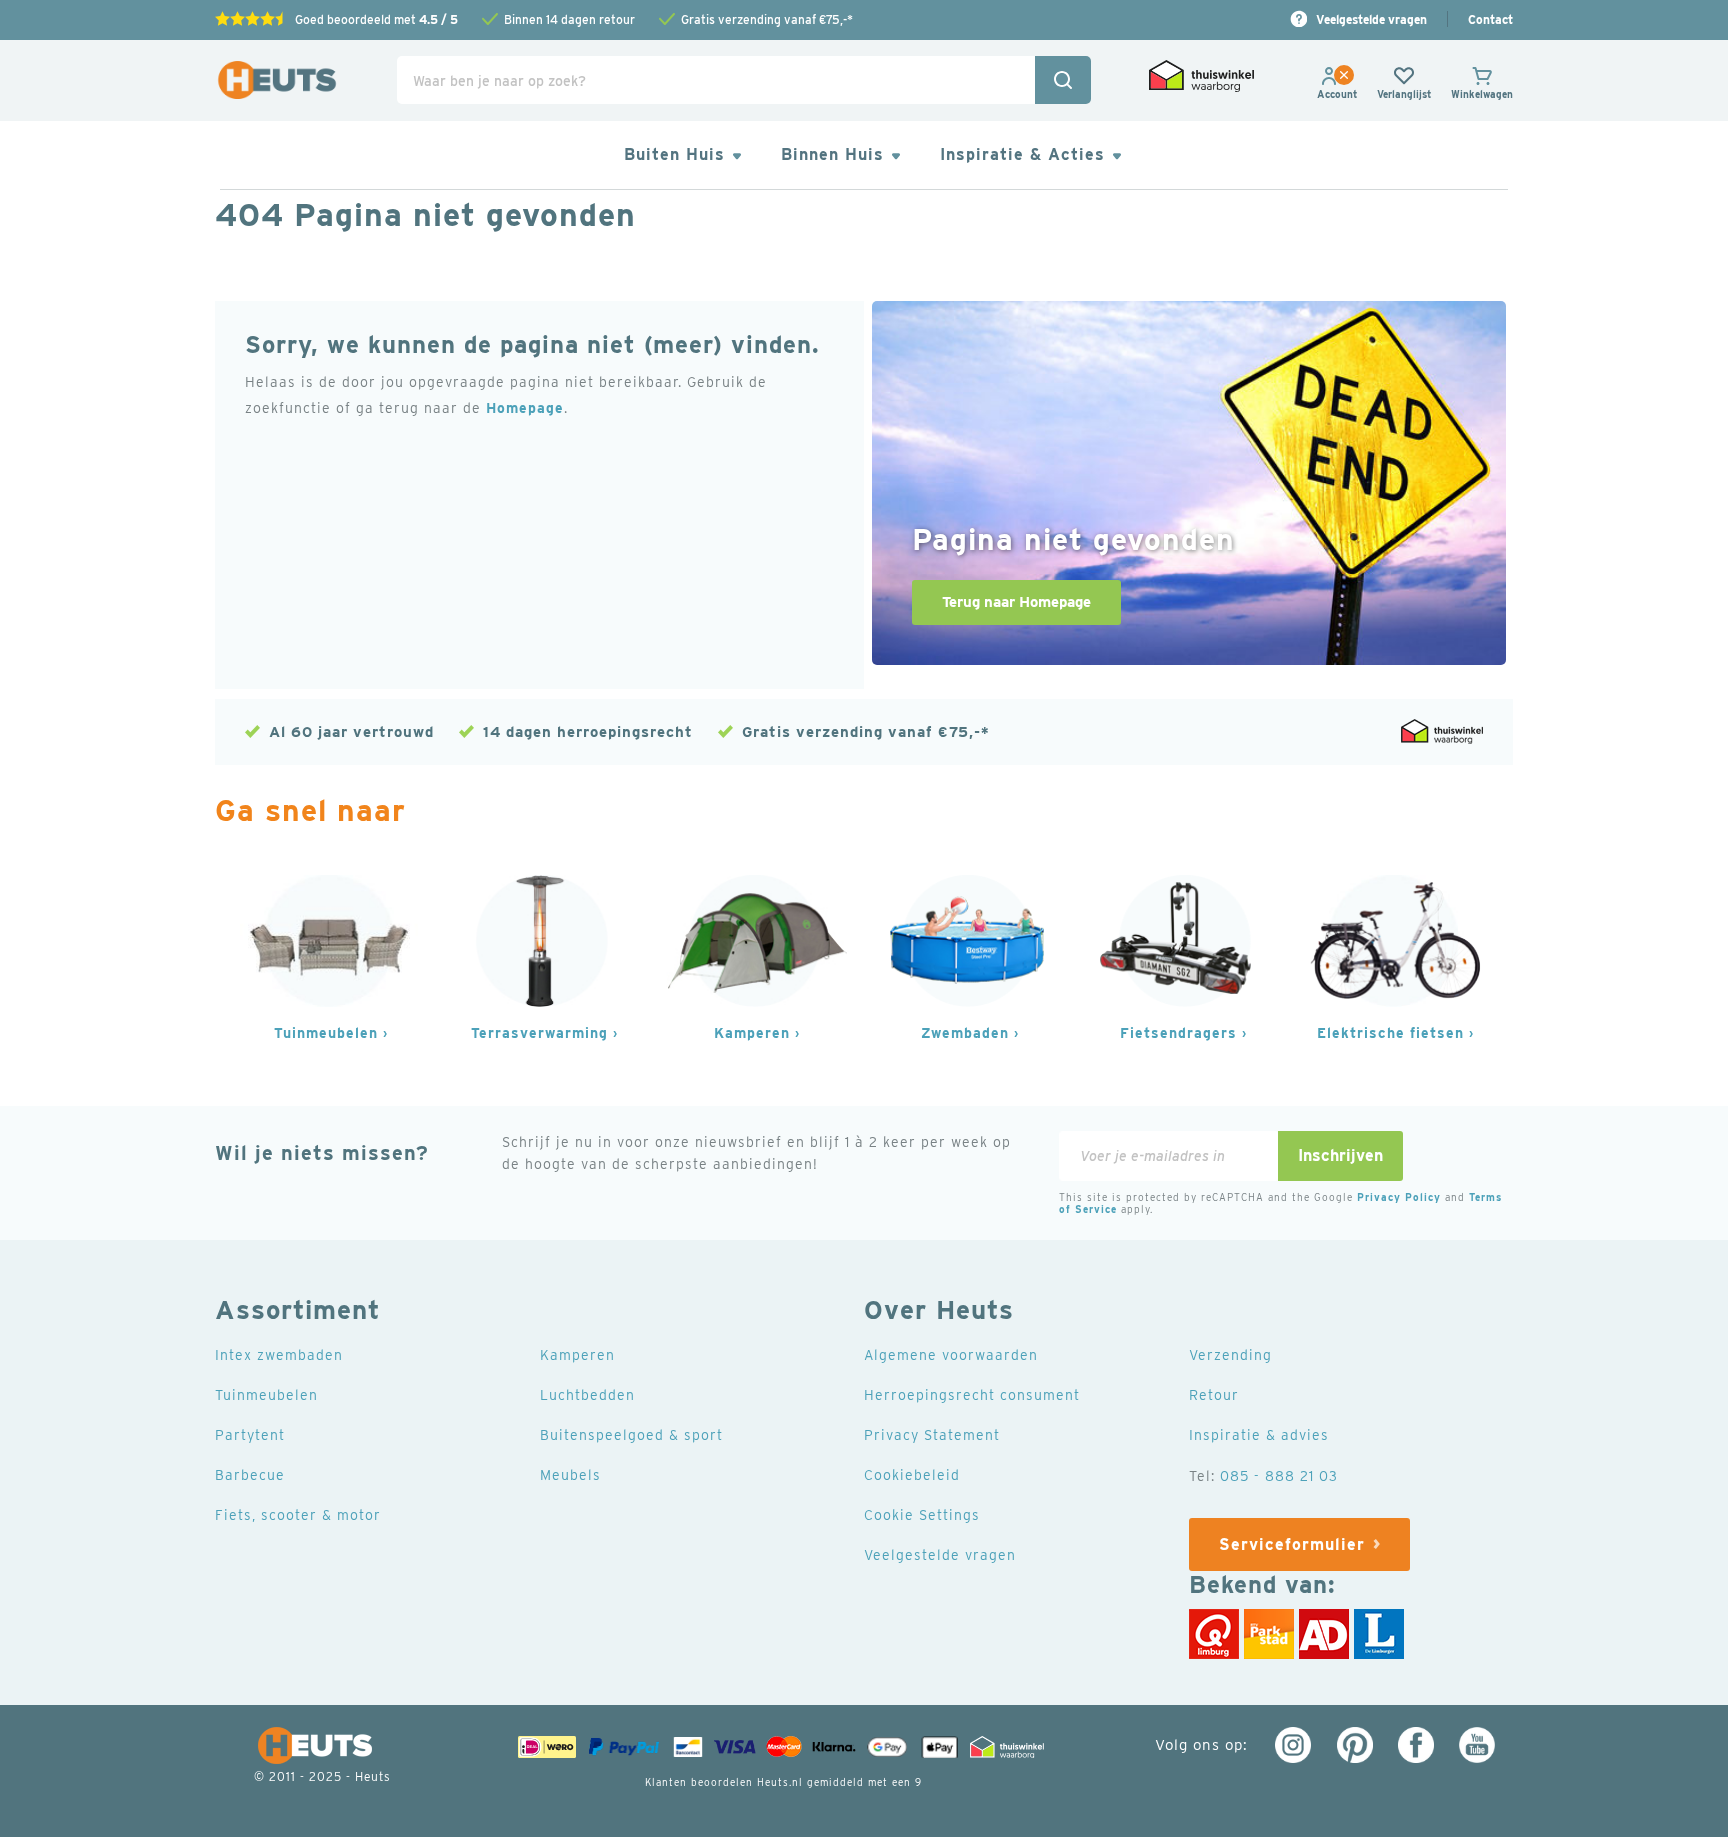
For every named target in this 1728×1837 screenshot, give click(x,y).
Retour (1214, 1395)
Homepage (525, 408)
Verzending (1230, 1355)
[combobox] (744, 80)
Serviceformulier (1292, 1544)
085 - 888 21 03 (1279, 1476)
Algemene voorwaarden (951, 1355)
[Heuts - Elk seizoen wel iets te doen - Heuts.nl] (277, 80)
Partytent (250, 1435)
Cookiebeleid (912, 1475)
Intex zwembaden (279, 1355)
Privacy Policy (1399, 1197)
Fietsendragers (1178, 1033)
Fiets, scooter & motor (298, 1515)
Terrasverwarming (539, 1033)
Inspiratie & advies (1259, 1435)
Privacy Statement (932, 1435)
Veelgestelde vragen (1371, 19)
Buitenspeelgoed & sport (631, 1435)
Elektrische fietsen (1390, 1033)
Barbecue (250, 1475)
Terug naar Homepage (1016, 602)
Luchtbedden (587, 1395)
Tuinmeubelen (326, 1033)
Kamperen (752, 1033)
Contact (1490, 19)
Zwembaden (965, 1033)
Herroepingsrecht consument (972, 1395)
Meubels (570, 1475)
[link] (1337, 94)
